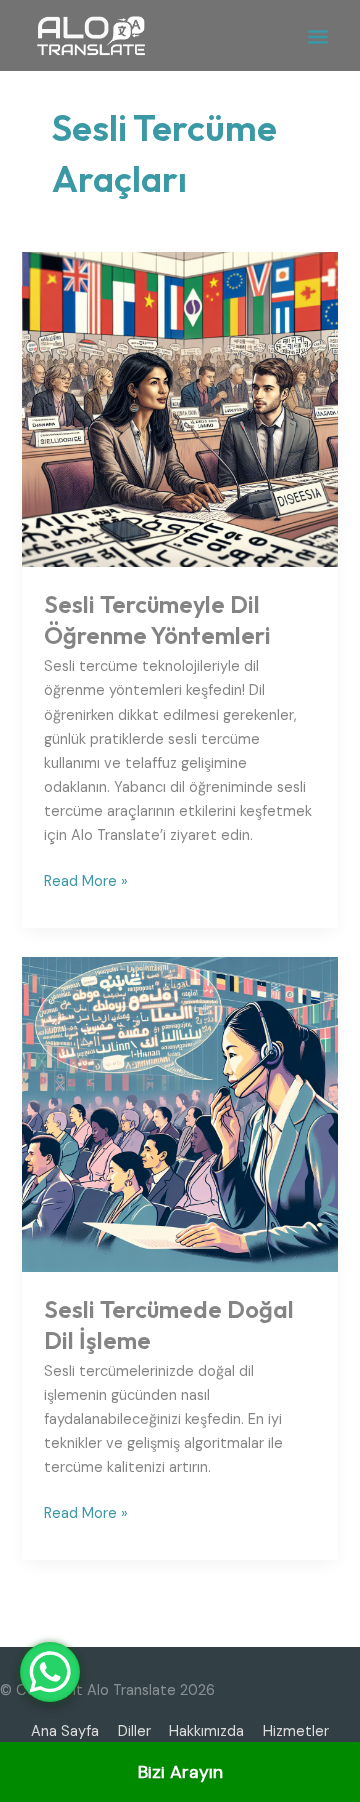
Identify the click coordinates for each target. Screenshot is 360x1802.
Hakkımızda (206, 1731)
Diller (134, 1731)
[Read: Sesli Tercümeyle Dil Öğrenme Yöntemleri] (179, 408)
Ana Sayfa (65, 1731)
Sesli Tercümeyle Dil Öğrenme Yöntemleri (157, 619)
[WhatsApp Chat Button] (50, 1672)
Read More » (86, 880)
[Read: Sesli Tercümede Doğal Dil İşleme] (179, 1113)
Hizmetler (296, 1731)
